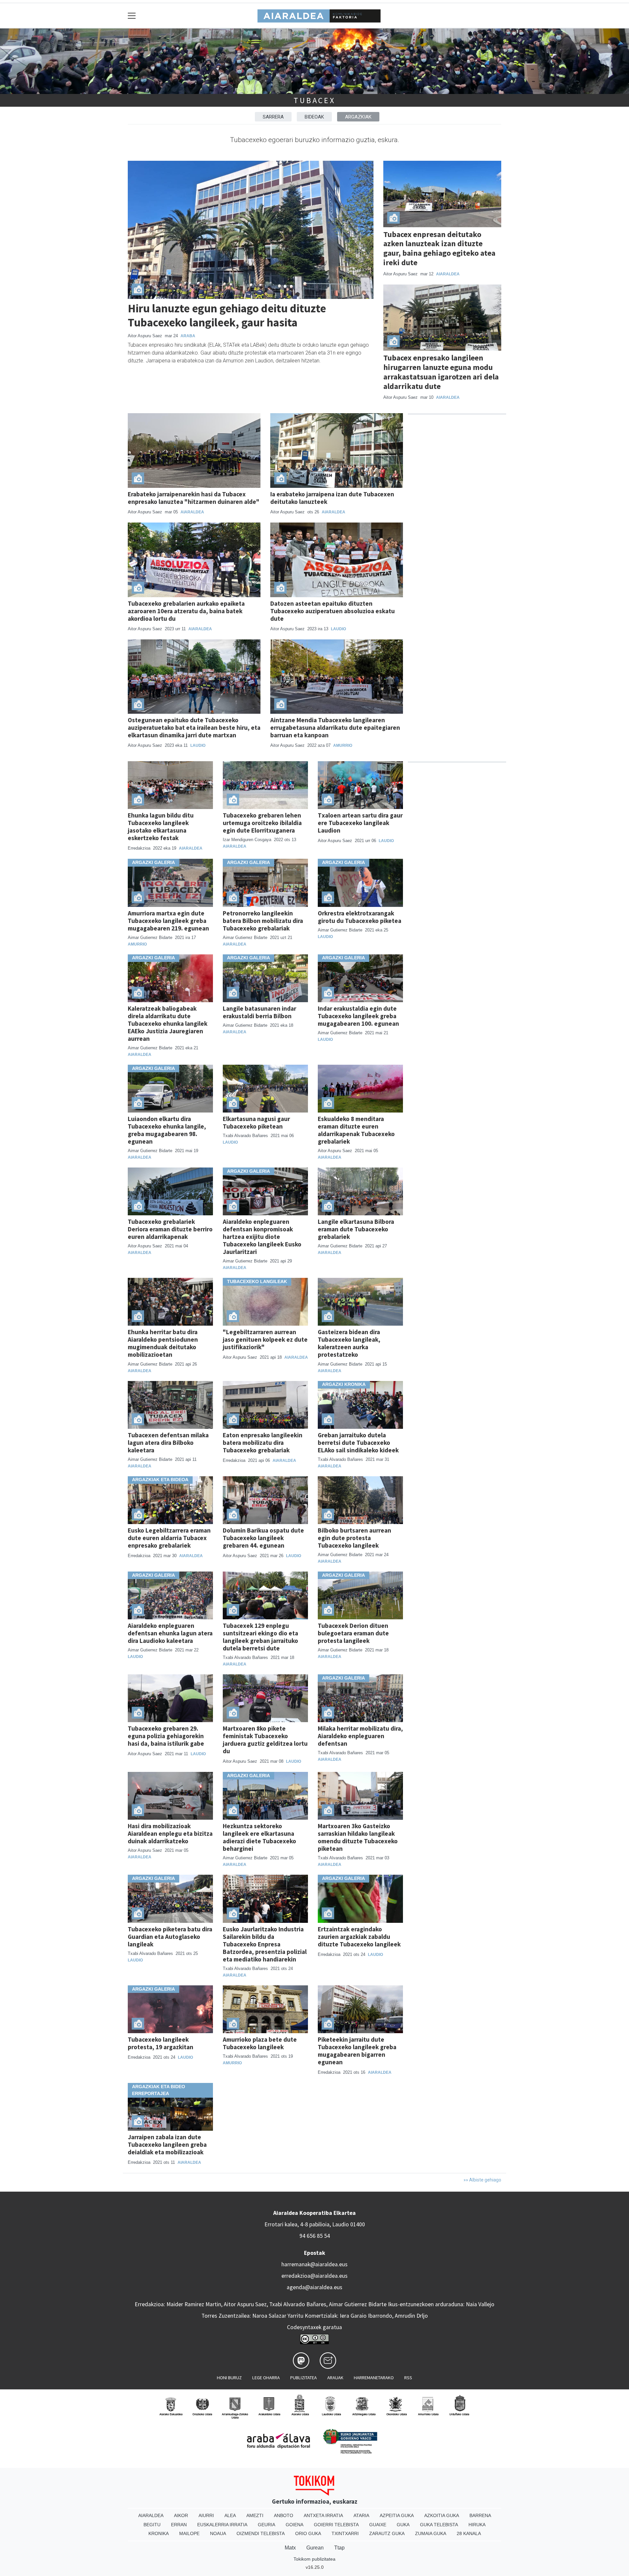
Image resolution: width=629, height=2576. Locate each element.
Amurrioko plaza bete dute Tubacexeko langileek (260, 2043)
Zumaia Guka (431, 2533)
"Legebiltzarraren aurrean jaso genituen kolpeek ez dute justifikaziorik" (265, 1339)
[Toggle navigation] (132, 16)
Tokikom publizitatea (314, 2559)
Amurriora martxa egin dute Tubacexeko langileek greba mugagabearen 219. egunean (168, 921)
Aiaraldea (448, 274)
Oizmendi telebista (261, 2533)
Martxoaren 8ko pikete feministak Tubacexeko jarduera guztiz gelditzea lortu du (265, 1740)
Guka (403, 2525)
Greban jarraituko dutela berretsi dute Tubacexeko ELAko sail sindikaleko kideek (358, 1443)
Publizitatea (304, 2378)
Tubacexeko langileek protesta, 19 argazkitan (161, 2043)
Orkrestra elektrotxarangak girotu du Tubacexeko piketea (360, 917)
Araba (188, 336)
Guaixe (378, 2525)
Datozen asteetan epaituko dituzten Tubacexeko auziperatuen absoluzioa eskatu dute (333, 611)
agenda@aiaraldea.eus (314, 2287)
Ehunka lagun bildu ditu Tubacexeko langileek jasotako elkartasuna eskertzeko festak (161, 827)
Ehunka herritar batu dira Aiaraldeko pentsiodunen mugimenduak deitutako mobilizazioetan (163, 1343)
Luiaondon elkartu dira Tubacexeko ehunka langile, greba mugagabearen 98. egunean (167, 1130)
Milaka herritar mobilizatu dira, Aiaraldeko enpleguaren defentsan (360, 1736)
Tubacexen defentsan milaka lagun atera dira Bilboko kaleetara (168, 1443)
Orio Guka (308, 2533)
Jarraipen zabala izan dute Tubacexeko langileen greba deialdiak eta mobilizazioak (167, 2144)
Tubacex (314, 100)
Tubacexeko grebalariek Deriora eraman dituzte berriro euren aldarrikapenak (170, 1229)
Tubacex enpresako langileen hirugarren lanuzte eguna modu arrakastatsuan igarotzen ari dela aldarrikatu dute (441, 372)
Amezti (255, 2515)
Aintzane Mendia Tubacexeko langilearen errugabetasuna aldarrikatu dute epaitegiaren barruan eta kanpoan (335, 727)
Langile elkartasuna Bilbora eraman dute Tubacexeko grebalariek (356, 1229)
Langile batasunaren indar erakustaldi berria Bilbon (259, 1012)
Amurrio (343, 745)
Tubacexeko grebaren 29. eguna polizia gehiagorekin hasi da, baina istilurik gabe (166, 1736)
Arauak (335, 2378)
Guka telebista (439, 2525)
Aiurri (206, 2515)
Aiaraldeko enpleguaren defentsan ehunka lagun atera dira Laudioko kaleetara (170, 1633)
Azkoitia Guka (442, 2515)
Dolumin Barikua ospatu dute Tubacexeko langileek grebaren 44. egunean (263, 1538)
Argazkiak (358, 117)
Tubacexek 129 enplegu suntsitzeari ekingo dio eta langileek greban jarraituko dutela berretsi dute (260, 1637)
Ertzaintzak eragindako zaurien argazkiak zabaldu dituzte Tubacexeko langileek (359, 1937)
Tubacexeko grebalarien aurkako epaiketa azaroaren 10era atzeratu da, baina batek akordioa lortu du (186, 611)
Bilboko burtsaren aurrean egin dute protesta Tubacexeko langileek (354, 1538)
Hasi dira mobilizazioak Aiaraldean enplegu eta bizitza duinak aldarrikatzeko (170, 1833)
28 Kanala (469, 2533)
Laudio (338, 629)
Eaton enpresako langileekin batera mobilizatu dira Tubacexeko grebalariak (263, 1443)
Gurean (315, 2548)
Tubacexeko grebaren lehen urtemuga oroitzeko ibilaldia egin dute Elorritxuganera (262, 823)
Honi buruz (229, 2378)
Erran (179, 2525)
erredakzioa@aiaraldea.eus (314, 2276)
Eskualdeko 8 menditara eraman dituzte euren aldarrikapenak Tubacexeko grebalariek (356, 1130)
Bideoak (314, 117)
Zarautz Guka (387, 2533)
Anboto (284, 2515)
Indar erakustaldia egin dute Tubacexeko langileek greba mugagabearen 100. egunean (358, 1016)
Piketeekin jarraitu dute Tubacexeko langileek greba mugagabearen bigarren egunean (357, 2051)
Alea (230, 2515)
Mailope (189, 2533)
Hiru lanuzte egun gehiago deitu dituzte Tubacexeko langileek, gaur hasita (227, 315)
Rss (408, 2378)
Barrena (480, 2515)
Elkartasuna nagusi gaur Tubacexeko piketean (256, 1122)
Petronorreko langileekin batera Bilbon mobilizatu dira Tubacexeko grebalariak (263, 921)
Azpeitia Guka (397, 2515)
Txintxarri (345, 2533)
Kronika (159, 2533)
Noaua (218, 2533)
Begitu (152, 2525)
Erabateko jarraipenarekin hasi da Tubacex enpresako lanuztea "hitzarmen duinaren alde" (194, 498)
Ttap (339, 2548)
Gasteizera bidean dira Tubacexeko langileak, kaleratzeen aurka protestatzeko (349, 1343)
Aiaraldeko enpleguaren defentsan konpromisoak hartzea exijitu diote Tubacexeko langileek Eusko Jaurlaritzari (262, 1237)
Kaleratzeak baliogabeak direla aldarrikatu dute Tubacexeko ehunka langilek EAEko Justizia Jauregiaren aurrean (168, 1023)
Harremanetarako (374, 2378)
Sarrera (273, 117)
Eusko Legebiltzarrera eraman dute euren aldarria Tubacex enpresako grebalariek (169, 1538)
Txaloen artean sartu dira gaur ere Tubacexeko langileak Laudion (360, 823)
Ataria (361, 2515)
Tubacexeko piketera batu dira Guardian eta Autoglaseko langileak (170, 1937)
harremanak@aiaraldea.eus (314, 2264)
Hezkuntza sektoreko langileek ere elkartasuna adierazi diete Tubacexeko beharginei (259, 1837)
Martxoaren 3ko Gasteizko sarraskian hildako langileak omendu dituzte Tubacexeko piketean (358, 1837)
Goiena (295, 2525)
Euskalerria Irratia (222, 2525)
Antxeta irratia (323, 2515)
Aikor (181, 2515)
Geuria (267, 2525)
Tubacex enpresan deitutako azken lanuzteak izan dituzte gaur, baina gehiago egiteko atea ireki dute (439, 248)
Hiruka (477, 2525)
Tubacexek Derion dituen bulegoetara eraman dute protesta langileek (353, 1633)
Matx (290, 2548)
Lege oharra (266, 2378)
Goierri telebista (336, 2525)
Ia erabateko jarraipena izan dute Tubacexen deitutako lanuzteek (332, 498)
